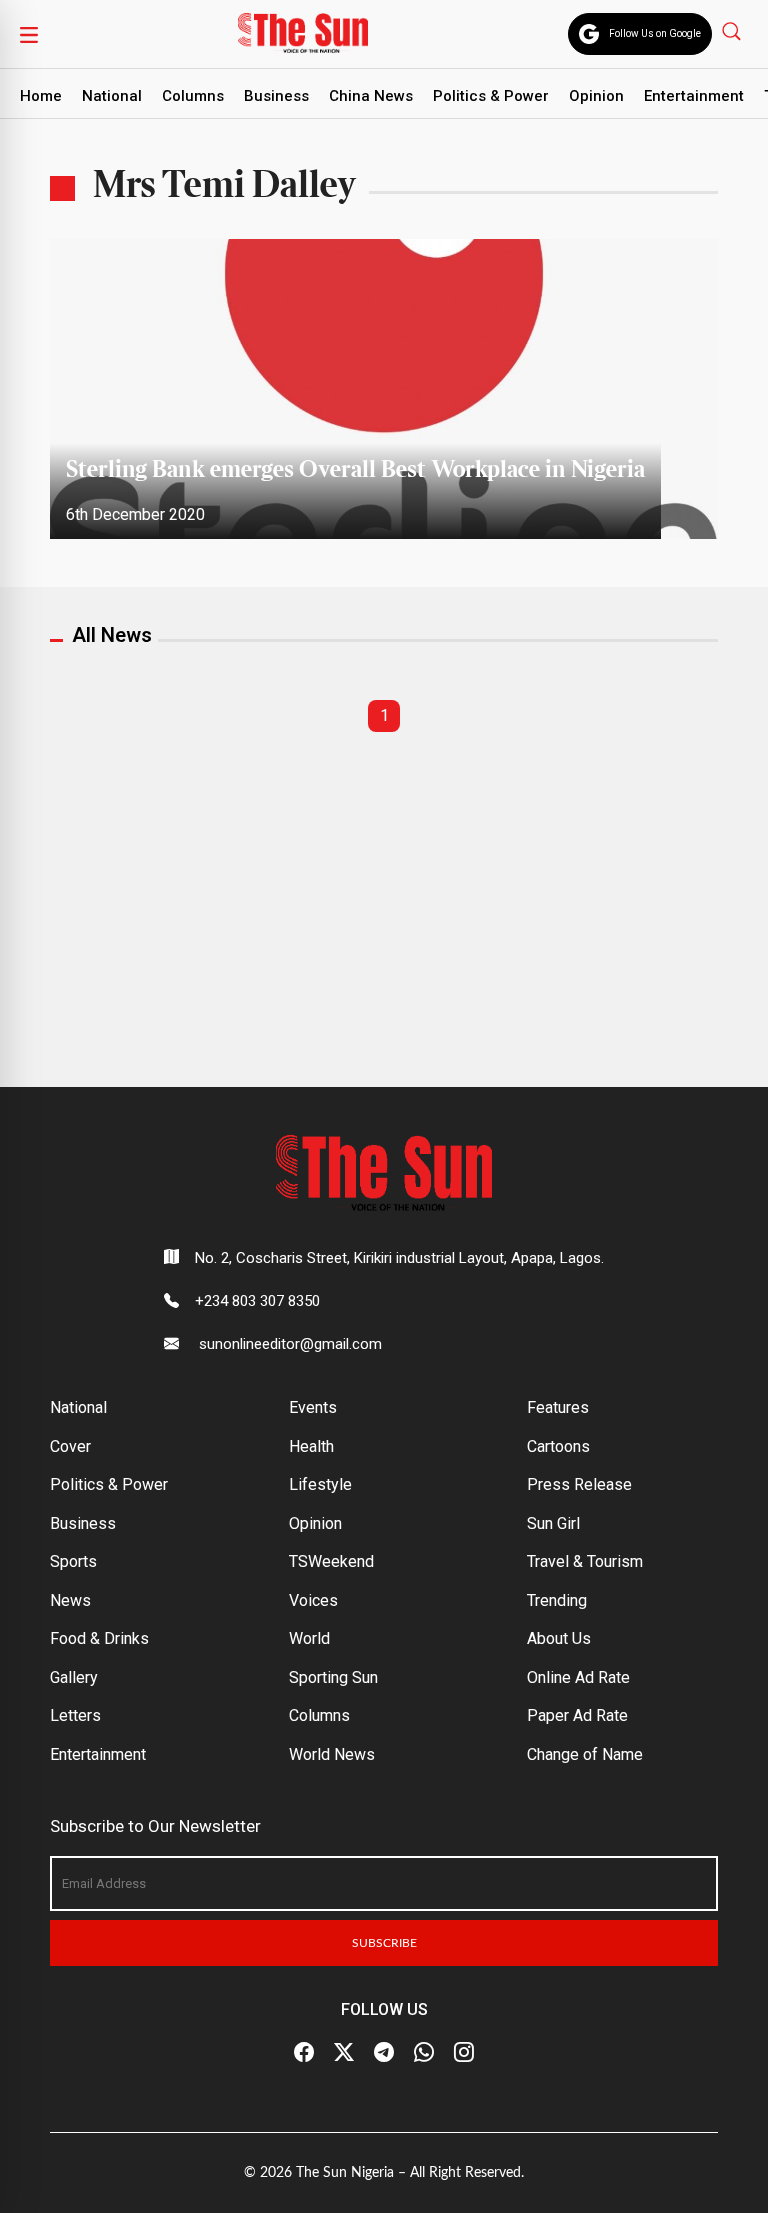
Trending (557, 1600)
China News (371, 96)
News (70, 1600)
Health (311, 1446)
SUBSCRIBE (384, 1943)
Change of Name (585, 1754)
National (112, 96)
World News (332, 1754)
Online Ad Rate (578, 1677)
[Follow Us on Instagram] (464, 2053)
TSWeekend (331, 1561)
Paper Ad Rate (577, 1715)
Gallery (74, 1677)
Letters (75, 1715)
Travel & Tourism (585, 1561)
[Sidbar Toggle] (29, 34)
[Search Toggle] (733, 30)
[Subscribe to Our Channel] (384, 2053)
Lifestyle (320, 1484)
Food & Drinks (99, 1638)
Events (313, 1407)
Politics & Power (491, 96)
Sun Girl (553, 1523)
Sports (73, 1561)
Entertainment (694, 96)
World (309, 1638)
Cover (70, 1446)
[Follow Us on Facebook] (304, 2053)
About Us (559, 1638)
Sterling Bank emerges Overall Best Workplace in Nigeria (355, 470)
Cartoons (558, 1446)
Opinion (596, 96)
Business (276, 96)
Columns (193, 96)
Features (558, 1407)
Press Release (579, 1484)
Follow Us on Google (655, 33)
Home (41, 96)
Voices (313, 1600)
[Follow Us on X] (344, 2053)
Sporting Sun (333, 1677)
